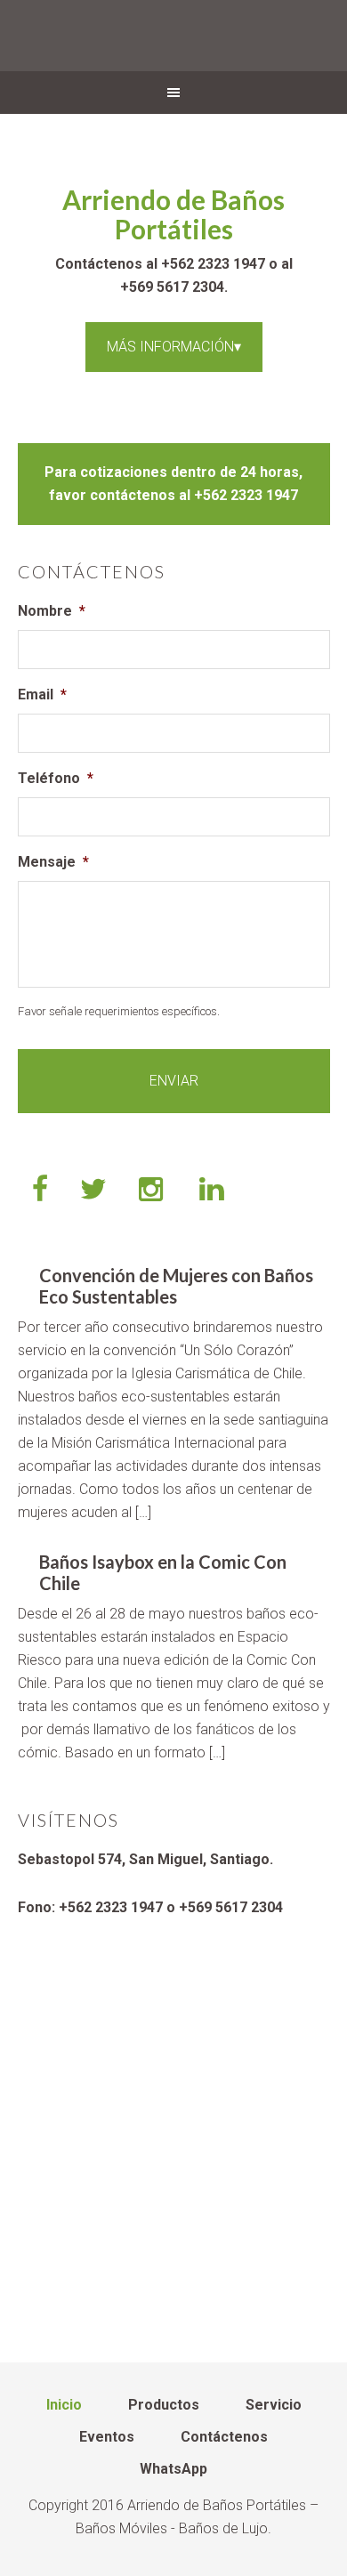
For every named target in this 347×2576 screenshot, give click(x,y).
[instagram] (153, 1191)
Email (42, 694)
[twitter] (93, 1191)
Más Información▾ (174, 347)
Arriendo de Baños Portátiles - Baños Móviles (173, 36)
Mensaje (53, 862)
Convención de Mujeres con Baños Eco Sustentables (176, 1286)
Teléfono (56, 778)
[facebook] (40, 1191)
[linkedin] (214, 1191)
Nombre (52, 611)
